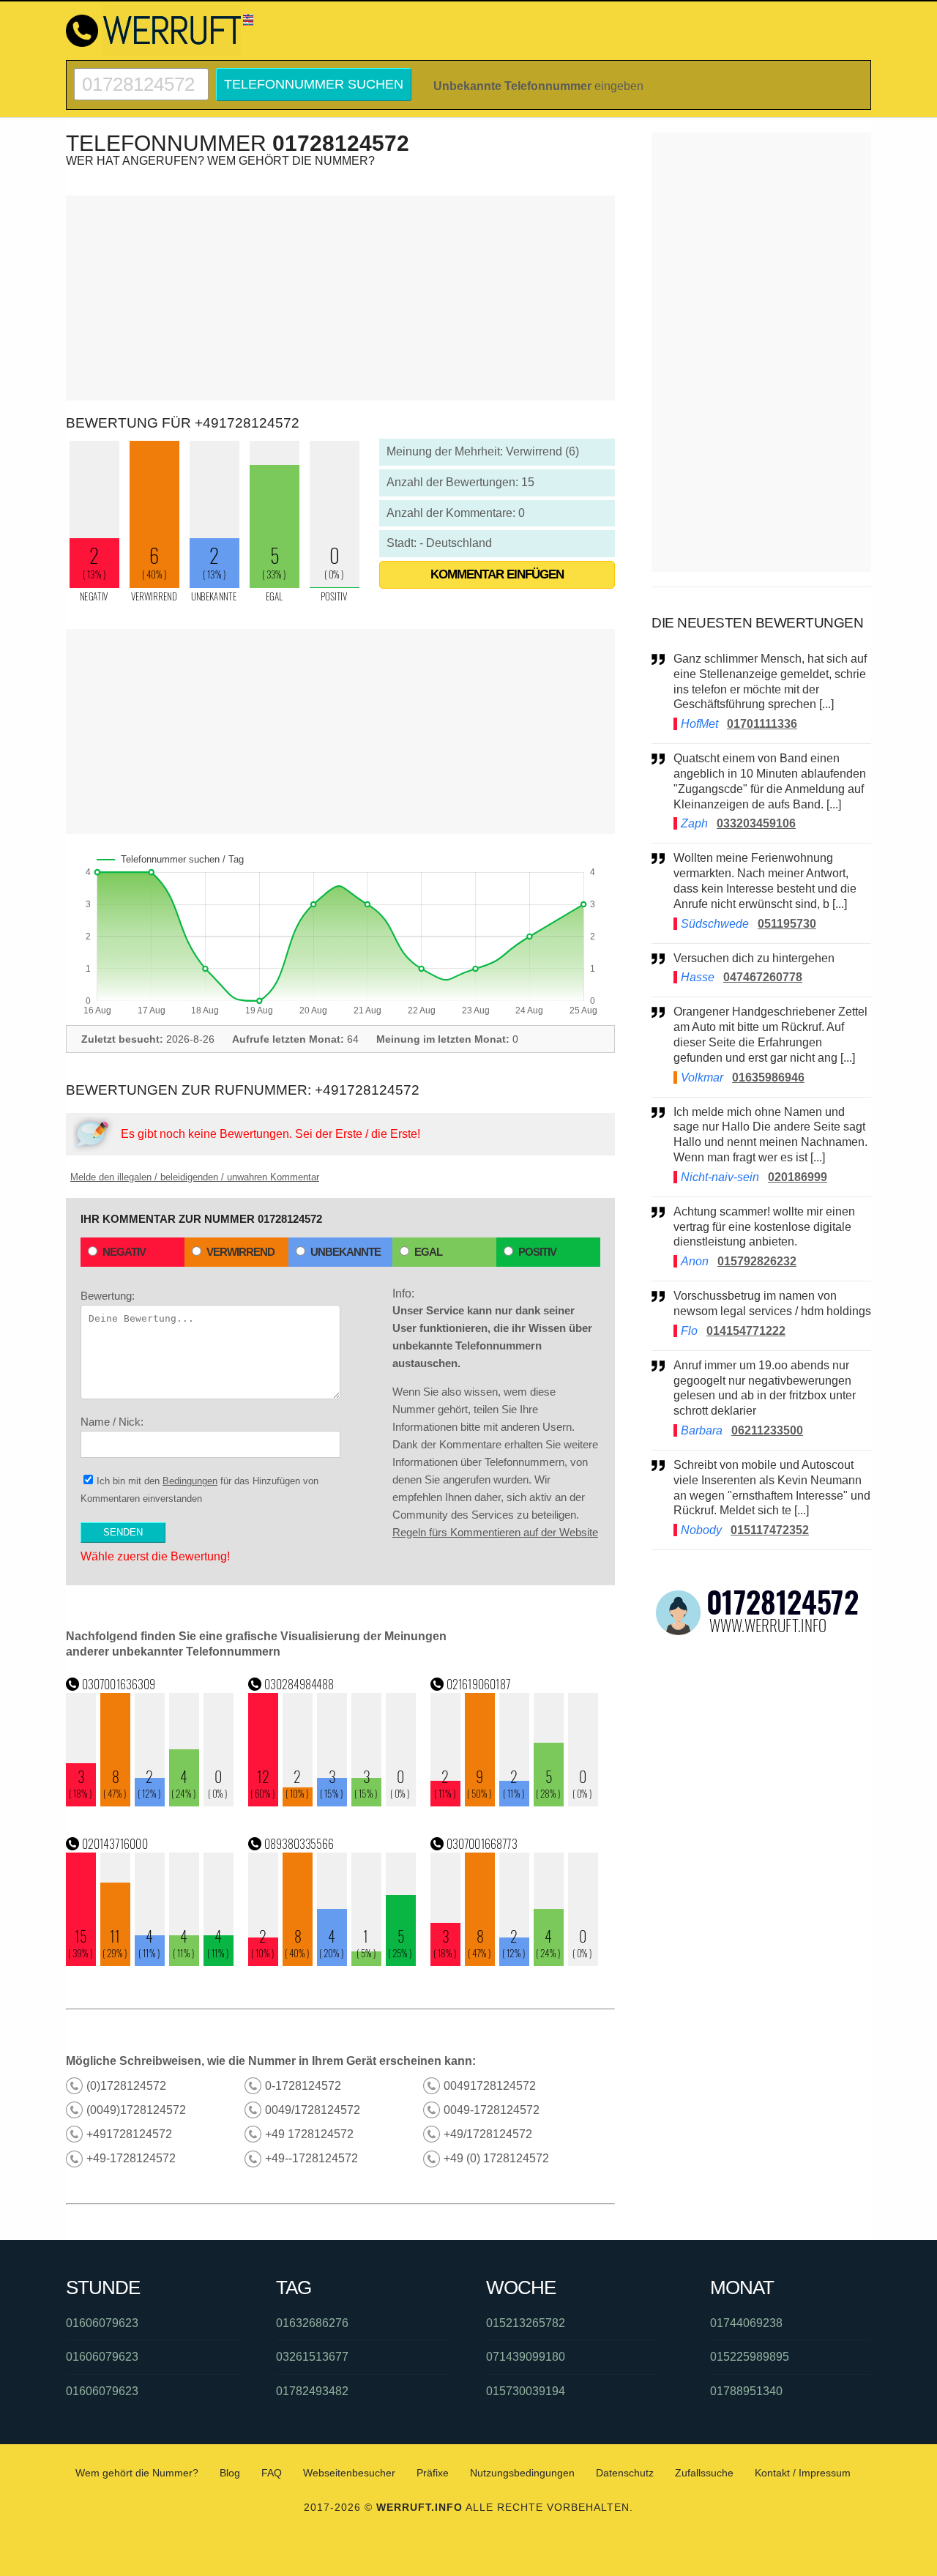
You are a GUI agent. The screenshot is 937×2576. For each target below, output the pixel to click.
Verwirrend (240, 1252)
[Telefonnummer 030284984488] (332, 1802)
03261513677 (312, 2357)
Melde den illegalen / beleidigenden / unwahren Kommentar (195, 1177)
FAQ (272, 2473)
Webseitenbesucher (349, 2473)
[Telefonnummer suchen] (141, 74)
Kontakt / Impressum (803, 2473)
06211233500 (767, 1430)
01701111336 (762, 724)
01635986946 (768, 1077)
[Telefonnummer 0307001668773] (515, 1962)
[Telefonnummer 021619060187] (515, 1802)
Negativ (124, 1252)
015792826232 (757, 1261)
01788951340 (746, 2391)
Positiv (537, 1252)
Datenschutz (625, 2473)
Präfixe (433, 2473)
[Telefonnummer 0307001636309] (150, 1802)
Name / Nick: (112, 1422)
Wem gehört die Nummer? (137, 2473)
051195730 (787, 924)
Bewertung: (108, 1296)
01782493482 (312, 2391)
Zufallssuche (704, 2473)
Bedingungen (190, 1481)
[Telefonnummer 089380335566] (332, 1962)
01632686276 (312, 2323)
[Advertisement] (340, 298)
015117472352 (770, 1530)
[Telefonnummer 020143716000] (150, 1962)
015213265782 (526, 2323)
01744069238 (746, 2323)
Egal (428, 1252)
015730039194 (526, 2391)
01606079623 (102, 2323)
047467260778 (763, 977)
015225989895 (750, 2357)
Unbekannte (346, 1252)
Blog (230, 2473)
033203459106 (756, 823)
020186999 (798, 1177)
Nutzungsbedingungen (522, 2473)
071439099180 (526, 2357)
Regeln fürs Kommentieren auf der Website (495, 1532)
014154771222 (746, 1331)
